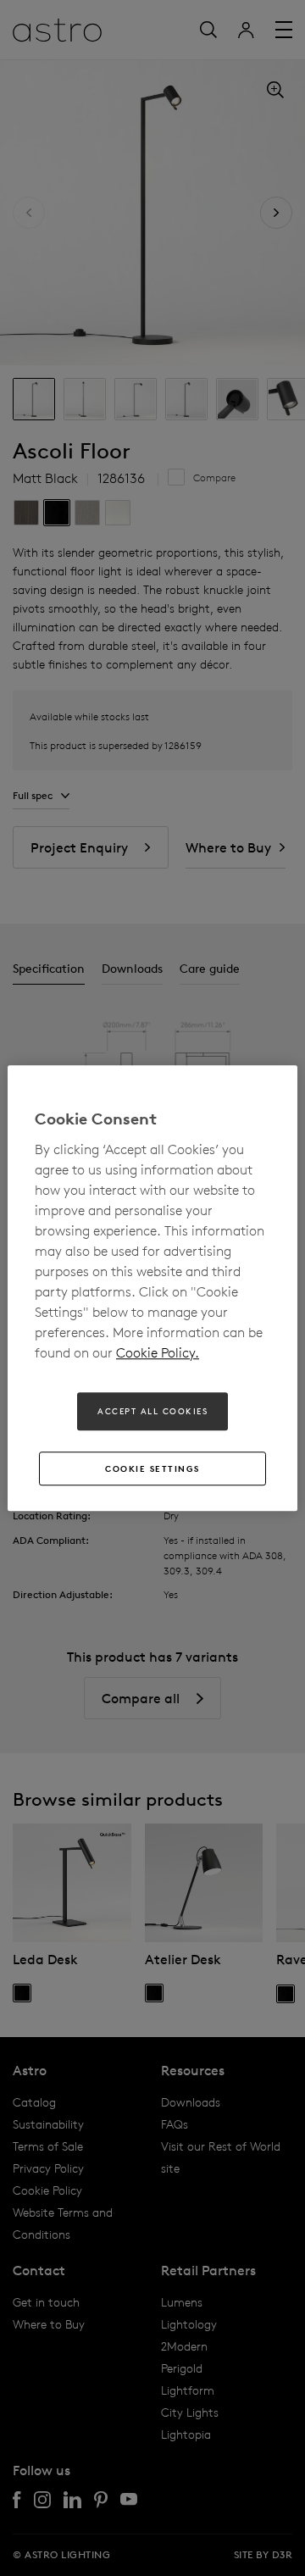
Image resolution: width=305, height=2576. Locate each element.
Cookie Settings (152, 1468)
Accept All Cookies (152, 1411)
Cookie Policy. (158, 1352)
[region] (152, 1288)
